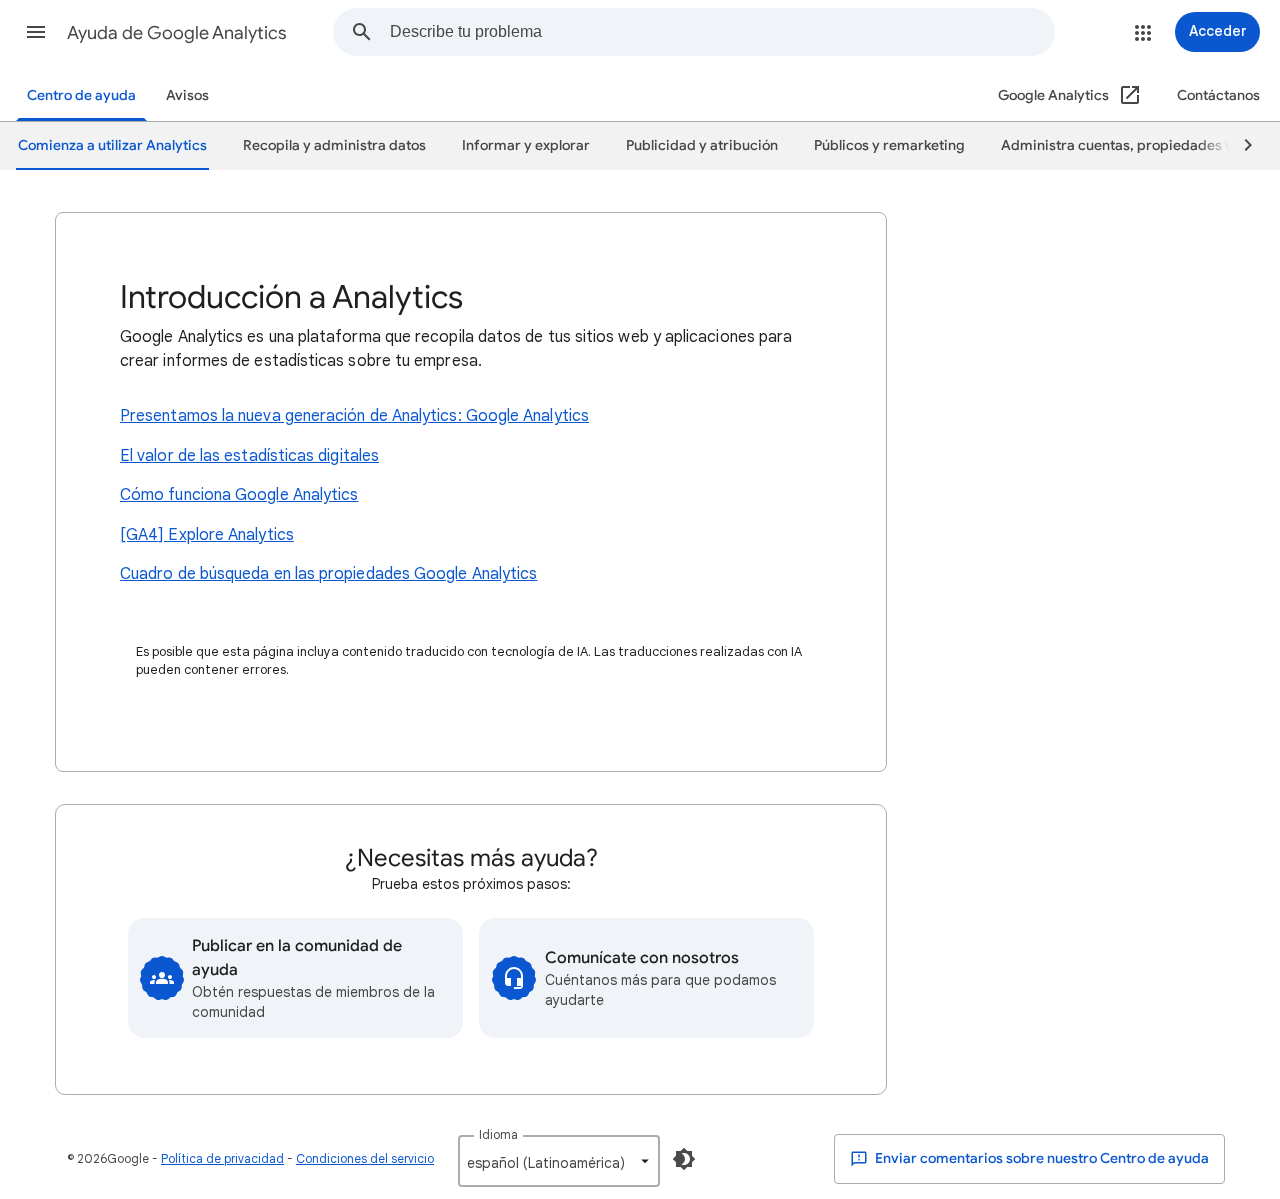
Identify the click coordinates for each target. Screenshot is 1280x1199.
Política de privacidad (222, 1158)
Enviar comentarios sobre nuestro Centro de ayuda (1040, 1158)
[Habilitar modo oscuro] (684, 1159)
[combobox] (722, 32)
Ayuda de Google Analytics (177, 33)
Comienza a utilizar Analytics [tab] (112, 145)
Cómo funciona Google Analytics (239, 495)
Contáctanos (1218, 95)
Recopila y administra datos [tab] (334, 145)
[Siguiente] (1239, 146)
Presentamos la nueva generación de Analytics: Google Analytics (354, 416)
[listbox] (559, 1161)
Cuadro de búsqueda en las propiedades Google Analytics (328, 574)
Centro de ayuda (81, 95)
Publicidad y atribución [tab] (702, 145)
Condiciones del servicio (365, 1158)
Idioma (498, 1134)
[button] (36, 32)
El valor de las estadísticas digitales (249, 456)
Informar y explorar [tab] (526, 145)
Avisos (187, 95)
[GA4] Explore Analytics (207, 535)
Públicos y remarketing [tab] (889, 145)
